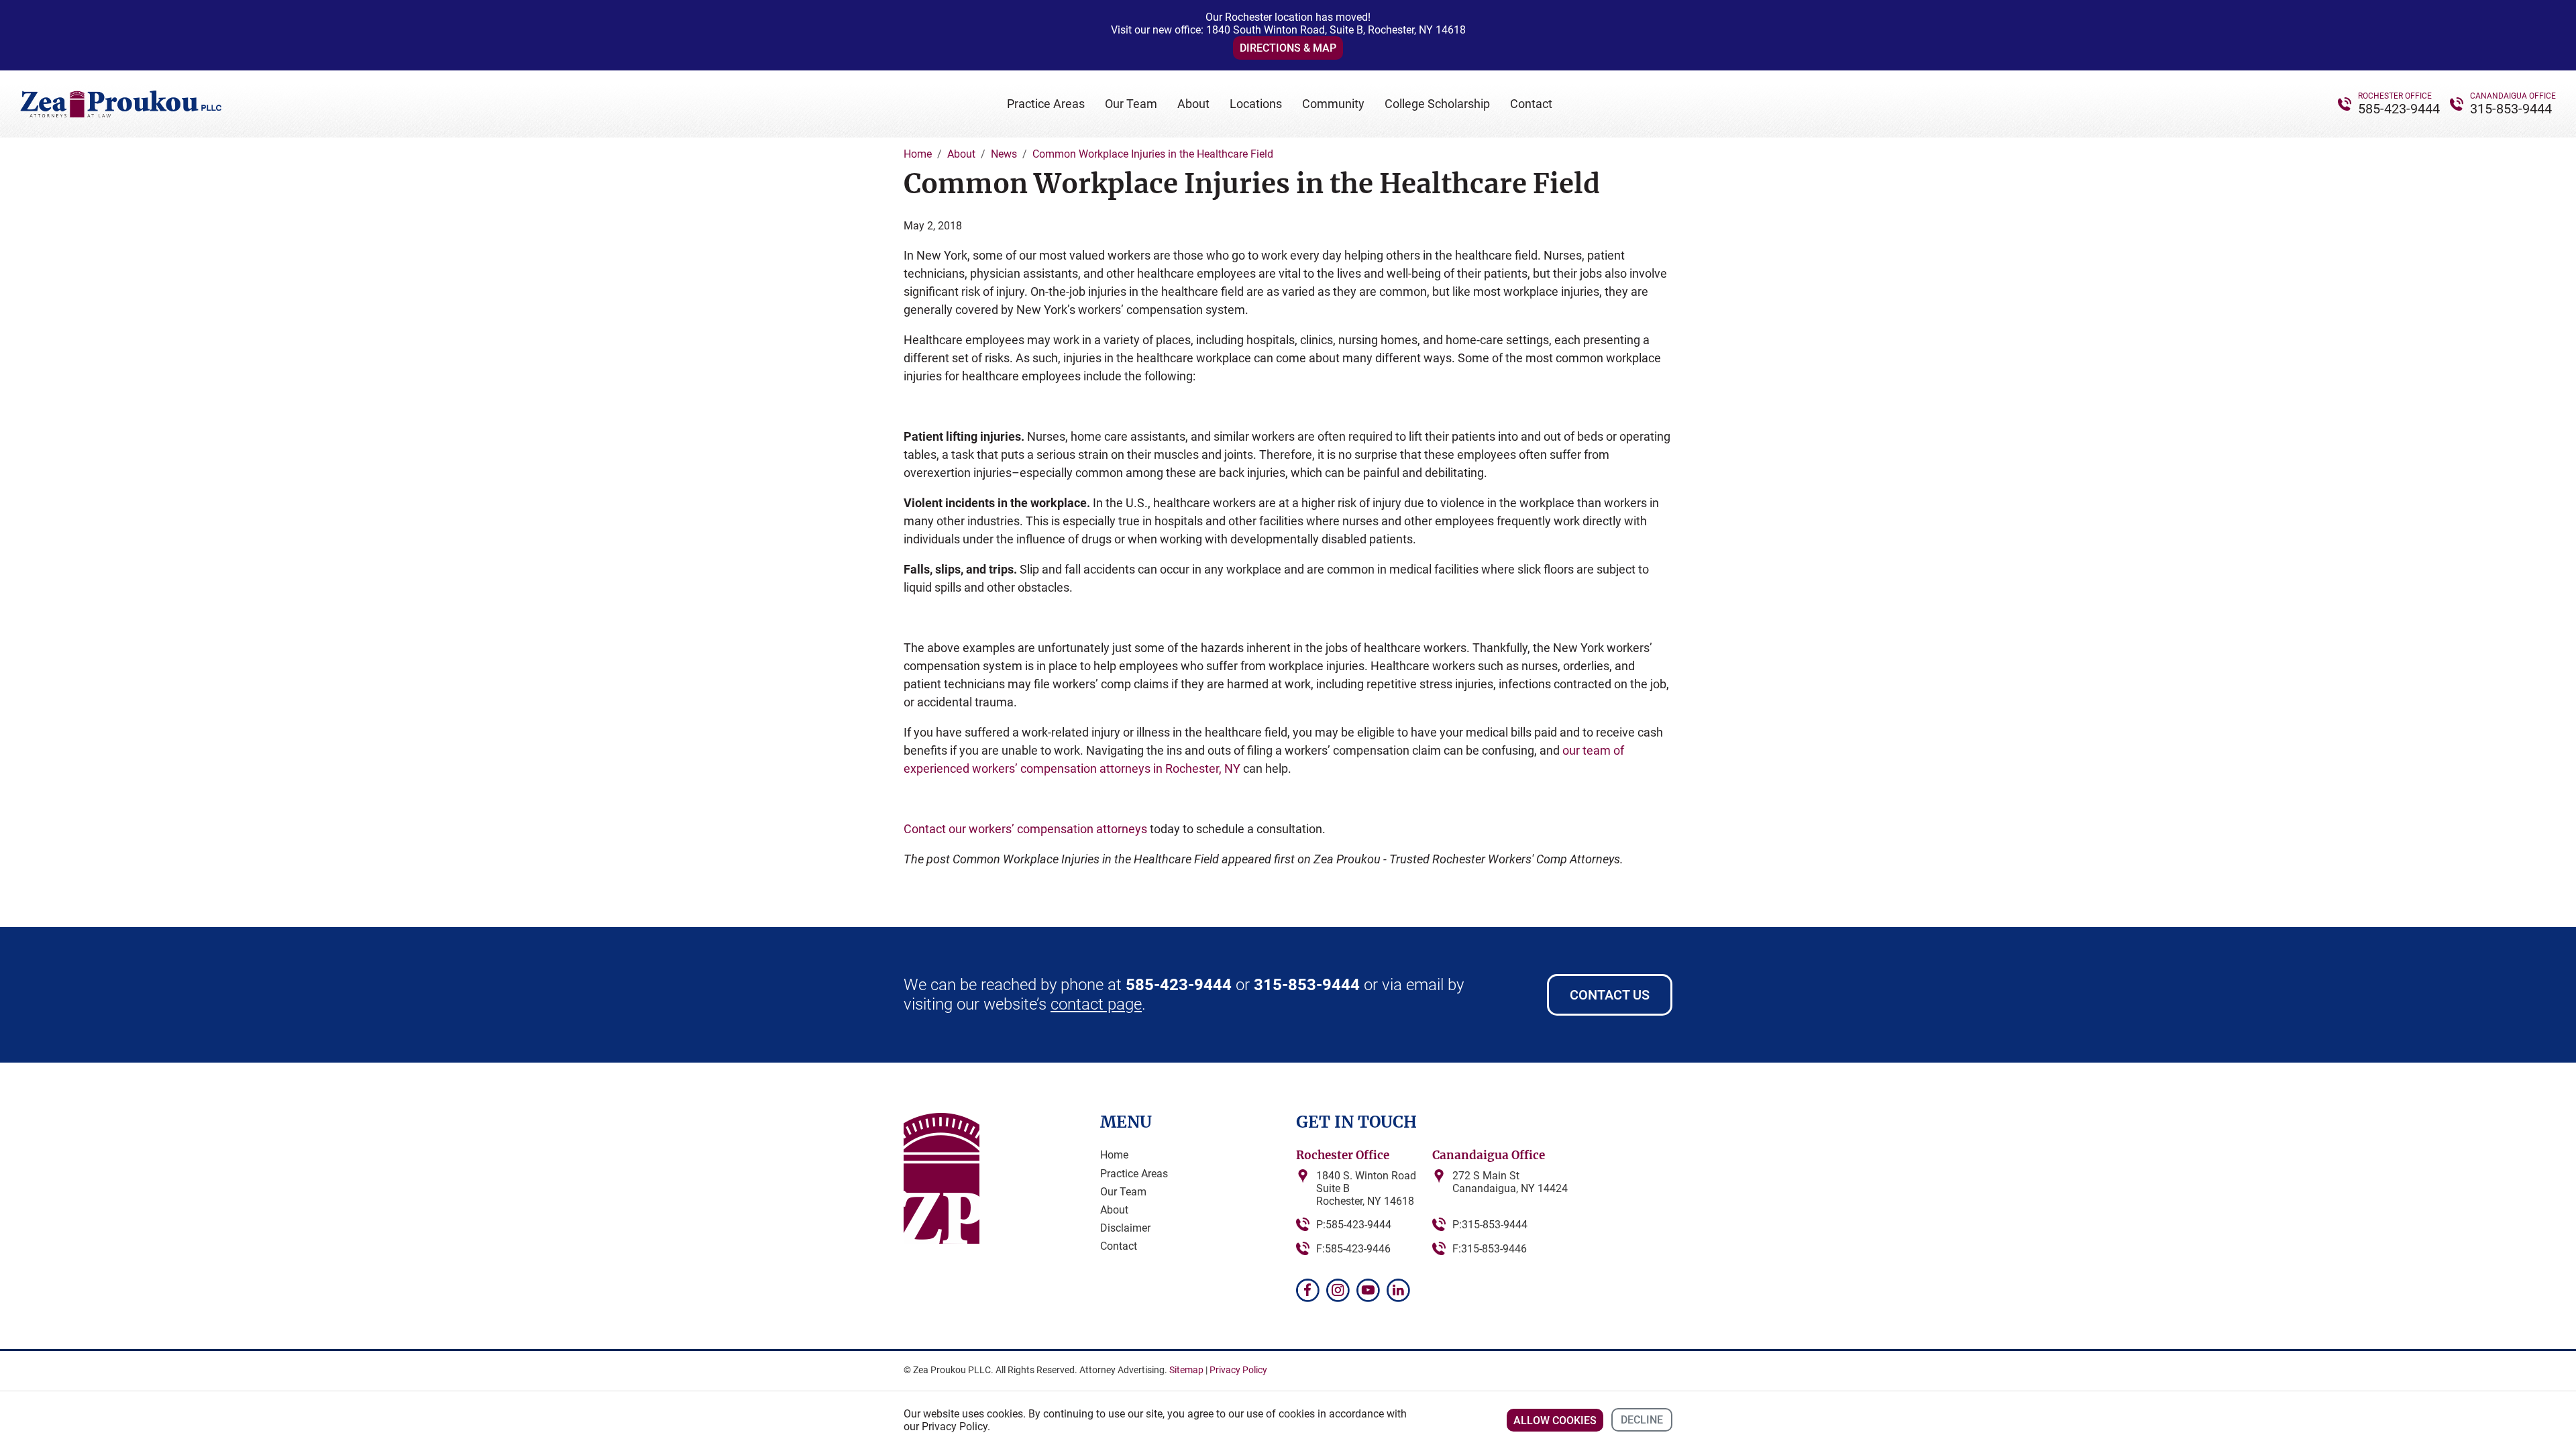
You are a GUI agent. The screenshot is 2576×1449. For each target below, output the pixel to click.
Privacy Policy (1238, 1370)
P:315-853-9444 (1490, 1225)
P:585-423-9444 (1354, 1225)
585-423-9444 (2399, 109)
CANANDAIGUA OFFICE (2513, 96)
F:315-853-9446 (1490, 1249)
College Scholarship (1437, 104)
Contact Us (1610, 995)
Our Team (1131, 104)
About (1193, 104)
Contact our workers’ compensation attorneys (1025, 829)
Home (1114, 1155)
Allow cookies (1555, 1420)
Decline (1642, 1420)
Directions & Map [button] (1288, 48)
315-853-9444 (2511, 109)
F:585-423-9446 (1353, 1249)
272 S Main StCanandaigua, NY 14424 (1510, 1182)
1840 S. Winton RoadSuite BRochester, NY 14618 (1366, 1188)
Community (1333, 104)
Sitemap (1186, 1370)
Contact (1531, 104)
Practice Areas (1046, 104)
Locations (1256, 104)
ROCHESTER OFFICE (2395, 96)
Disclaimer (1125, 1228)
